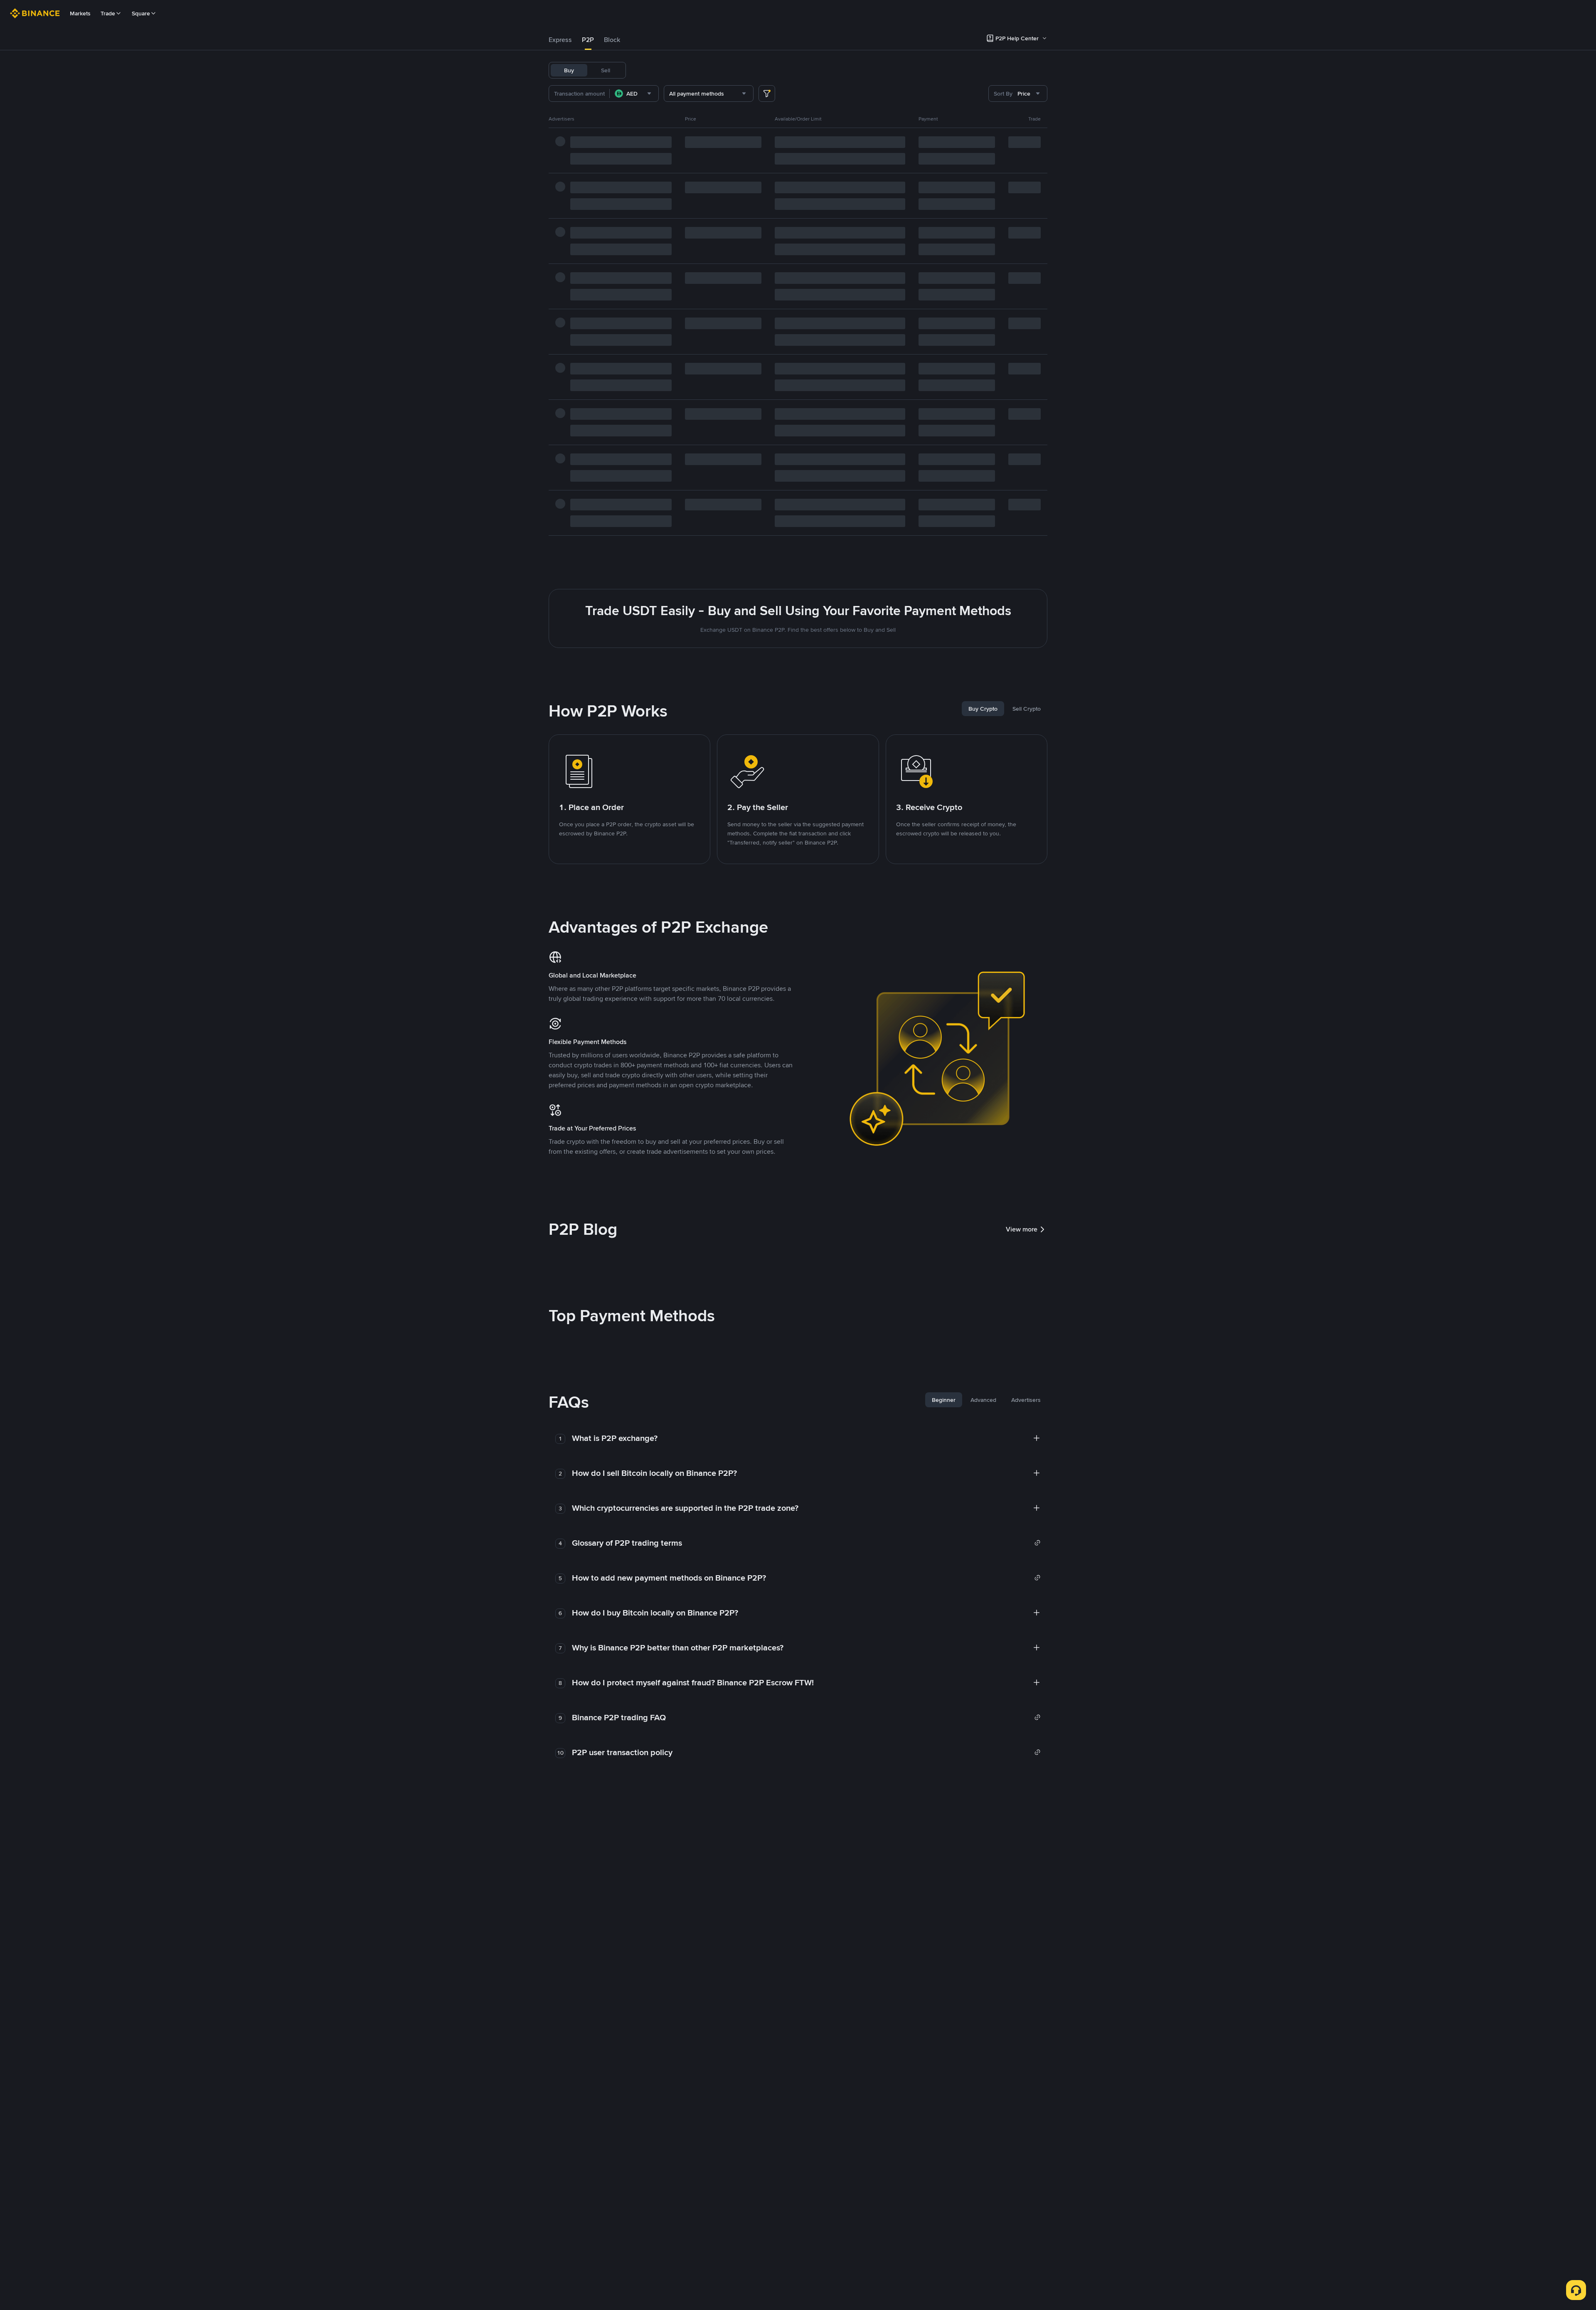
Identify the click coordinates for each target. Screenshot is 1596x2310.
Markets (80, 13)
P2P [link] (588, 40)
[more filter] (767, 94)
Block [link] (612, 40)
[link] (806, 1543)
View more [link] (1022, 1229)
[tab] (560, 40)
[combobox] (634, 94)
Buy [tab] (569, 70)
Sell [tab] (606, 70)
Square (141, 13)
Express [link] (560, 40)
